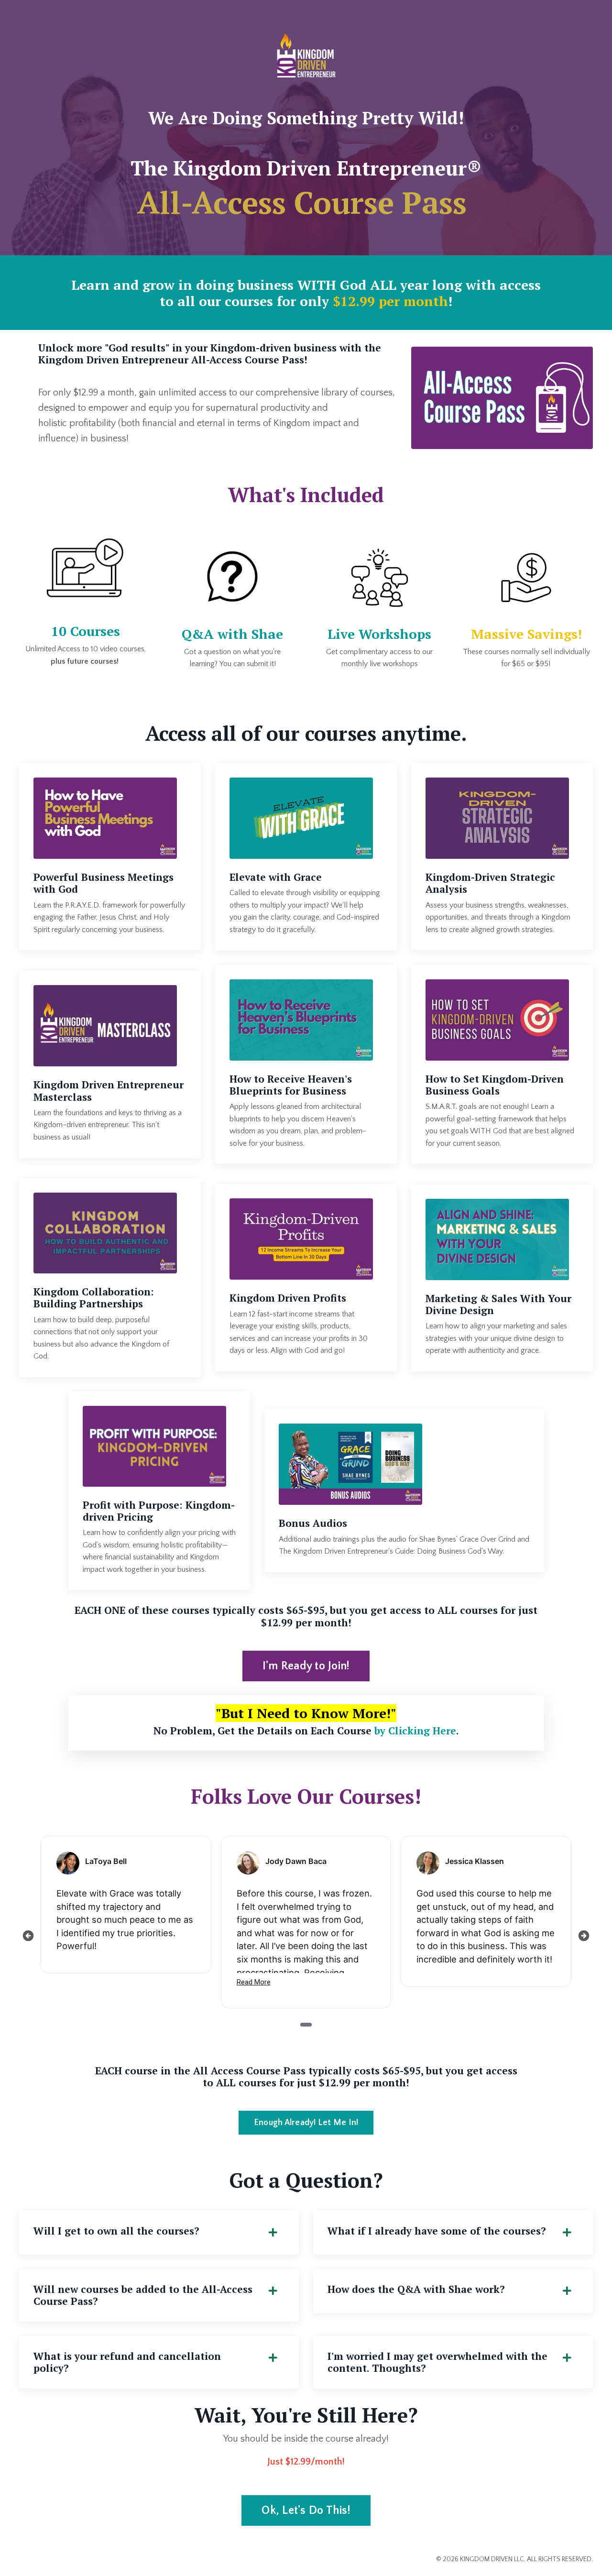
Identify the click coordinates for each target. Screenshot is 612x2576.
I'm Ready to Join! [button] (306, 1666)
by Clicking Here (415, 1731)
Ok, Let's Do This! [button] (306, 2510)
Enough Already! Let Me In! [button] (306, 2123)
